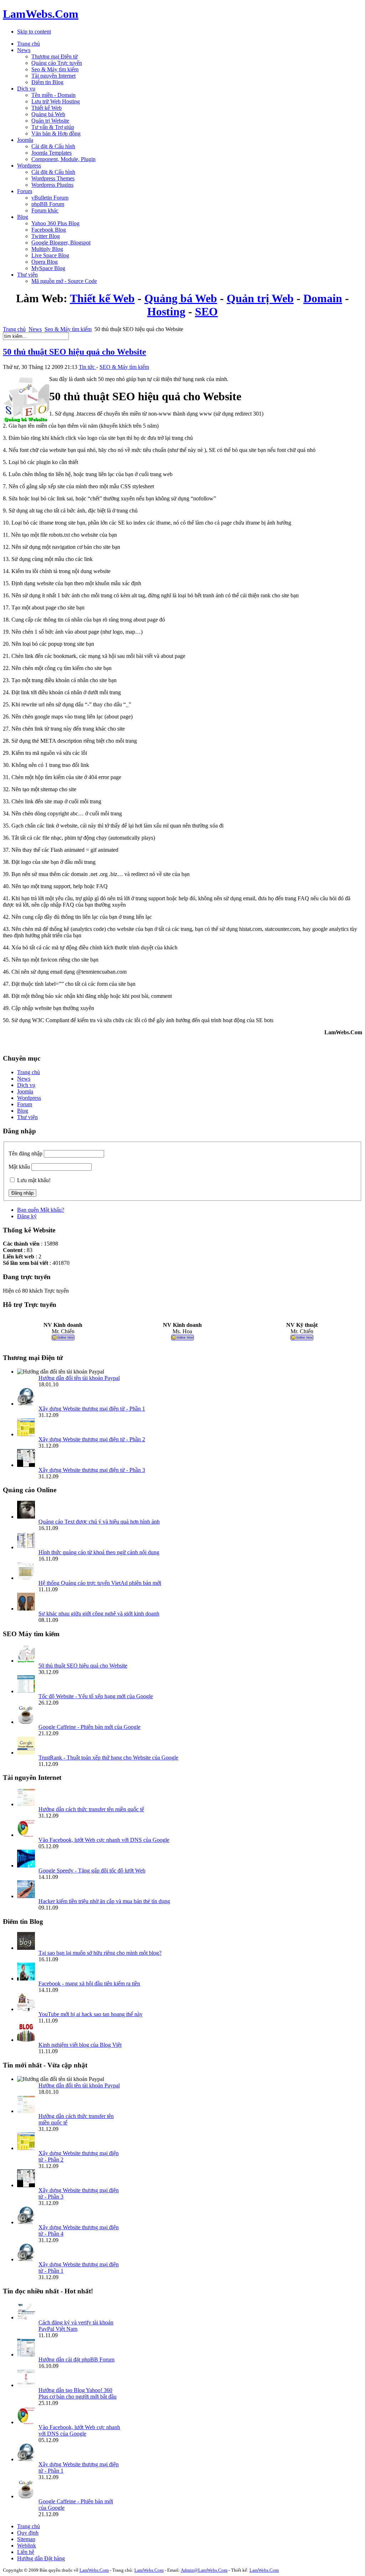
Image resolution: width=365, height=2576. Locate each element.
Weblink (27, 2546)
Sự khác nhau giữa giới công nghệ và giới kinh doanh (99, 1614)
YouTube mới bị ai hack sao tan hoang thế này (91, 2014)
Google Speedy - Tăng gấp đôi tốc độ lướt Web (92, 1871)
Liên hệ (26, 2552)
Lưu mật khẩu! (34, 1180)
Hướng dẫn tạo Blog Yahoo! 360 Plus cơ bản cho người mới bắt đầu (78, 2393)
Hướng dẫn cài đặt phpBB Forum (76, 2359)
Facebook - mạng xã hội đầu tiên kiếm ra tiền (89, 1983)
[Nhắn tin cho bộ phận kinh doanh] (63, 1338)
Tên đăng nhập (25, 1153)
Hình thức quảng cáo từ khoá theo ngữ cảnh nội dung (99, 1552)
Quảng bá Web (181, 298)
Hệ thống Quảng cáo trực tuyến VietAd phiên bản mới (100, 1583)
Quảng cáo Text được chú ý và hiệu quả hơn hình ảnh (99, 1522)
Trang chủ (14, 329)
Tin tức (88, 367)
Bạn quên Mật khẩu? (41, 1210)
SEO (206, 311)
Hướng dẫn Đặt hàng (41, 2558)
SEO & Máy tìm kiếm (124, 367)
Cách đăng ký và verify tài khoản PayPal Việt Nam (76, 2326)
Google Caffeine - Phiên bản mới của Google (89, 1727)
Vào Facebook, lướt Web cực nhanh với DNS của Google (104, 1840)
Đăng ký (27, 1216)
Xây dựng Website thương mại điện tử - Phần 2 (92, 1439)
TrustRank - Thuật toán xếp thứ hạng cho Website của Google (108, 1758)
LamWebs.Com (94, 2570)
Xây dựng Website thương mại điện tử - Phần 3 (92, 1470)
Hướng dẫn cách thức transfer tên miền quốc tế (91, 1809)
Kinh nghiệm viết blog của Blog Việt (80, 2045)
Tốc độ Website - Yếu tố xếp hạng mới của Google (96, 1696)
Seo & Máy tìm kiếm (68, 329)
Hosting (166, 311)
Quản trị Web (260, 298)
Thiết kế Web (102, 298)
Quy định (28, 2533)
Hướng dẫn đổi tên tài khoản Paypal (79, 1378)
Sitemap (26, 2539)
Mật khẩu (19, 1167)
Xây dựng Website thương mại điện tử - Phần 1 (92, 1409)
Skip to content (34, 32)
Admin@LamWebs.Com (204, 2570)
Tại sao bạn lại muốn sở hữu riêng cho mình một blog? (100, 1953)
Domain (323, 298)
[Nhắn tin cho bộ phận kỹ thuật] (302, 1338)
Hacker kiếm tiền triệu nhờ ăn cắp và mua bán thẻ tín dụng (104, 1901)
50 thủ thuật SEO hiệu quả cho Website (74, 352)
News (35, 329)
